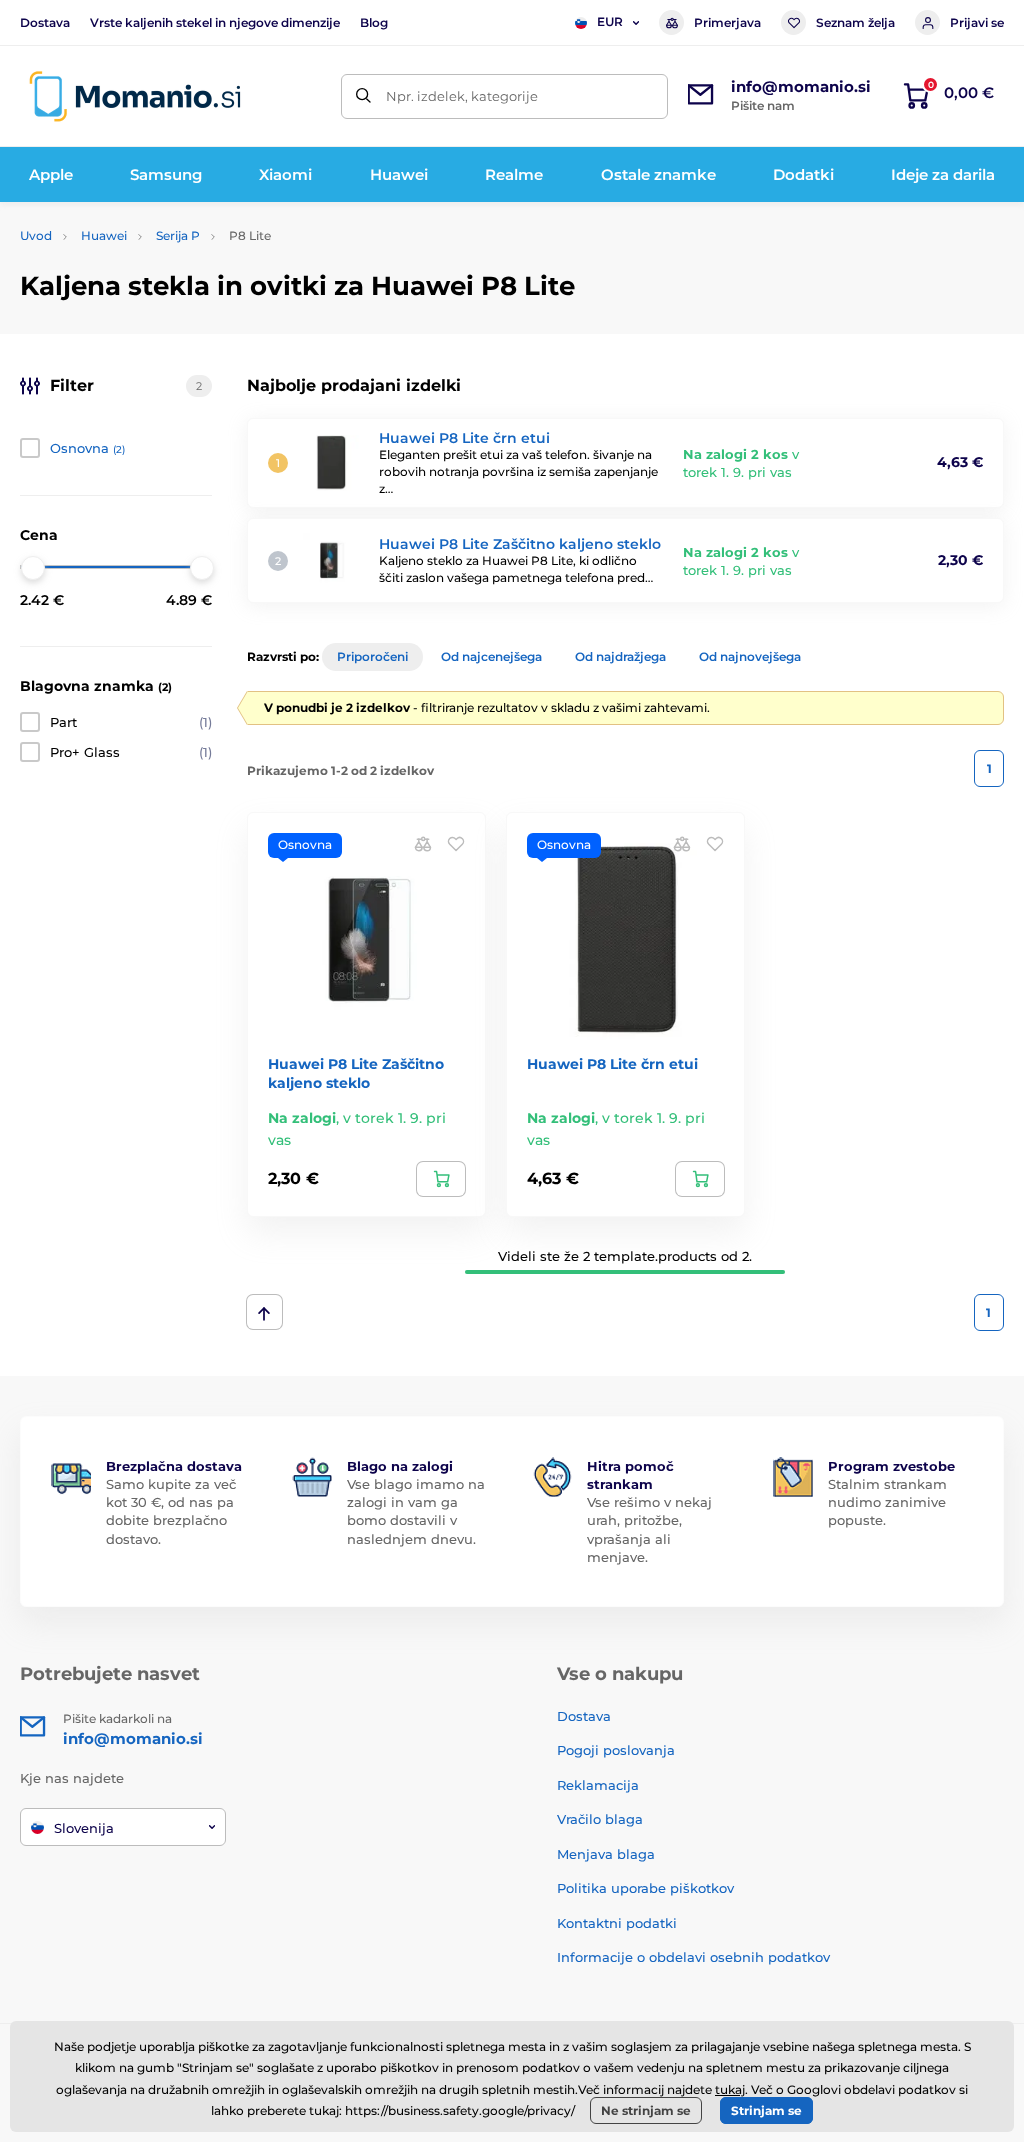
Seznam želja (855, 22)
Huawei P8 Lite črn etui (464, 438)
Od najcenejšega (491, 656)
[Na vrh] (264, 1312)
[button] (456, 842)
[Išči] (363, 96)
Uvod (36, 235)
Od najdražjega (620, 656)
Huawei (104, 235)
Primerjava (727, 22)
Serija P (178, 235)
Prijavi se (977, 22)
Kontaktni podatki (617, 1923)
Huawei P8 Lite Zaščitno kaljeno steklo (520, 544)
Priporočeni (372, 656)
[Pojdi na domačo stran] (135, 96)
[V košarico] (441, 1179)
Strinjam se (766, 2110)
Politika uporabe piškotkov (645, 1888)
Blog (374, 22)
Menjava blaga (606, 1854)
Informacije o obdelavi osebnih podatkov (693, 1957)
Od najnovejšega (750, 656)
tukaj (730, 2089)
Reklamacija (598, 1785)
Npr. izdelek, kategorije (462, 96)
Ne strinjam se (646, 2110)
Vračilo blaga (600, 1819)
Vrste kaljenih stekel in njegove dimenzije (215, 22)
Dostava (45, 22)
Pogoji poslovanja (616, 1750)
